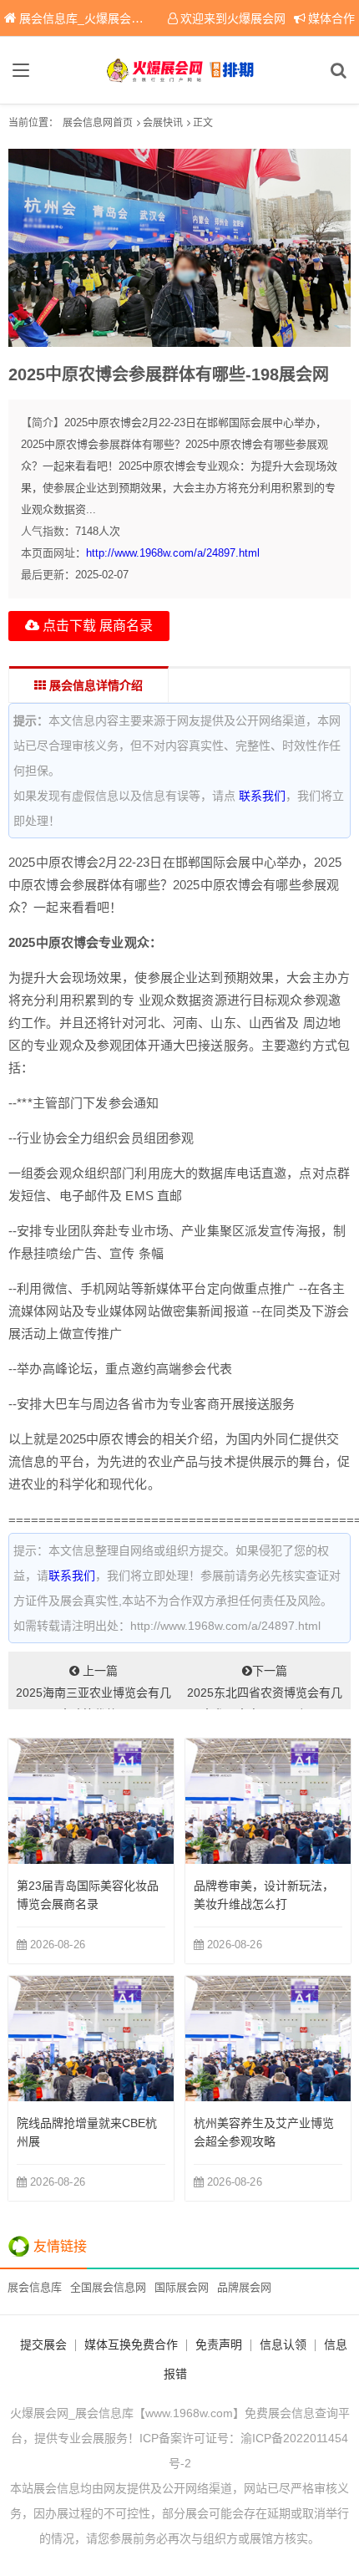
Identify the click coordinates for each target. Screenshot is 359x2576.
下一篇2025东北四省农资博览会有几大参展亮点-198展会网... (265, 1687)
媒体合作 (331, 18)
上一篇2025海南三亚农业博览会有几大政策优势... (94, 1687)
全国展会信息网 (108, 2287)
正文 (203, 123)
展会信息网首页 (98, 123)
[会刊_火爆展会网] (180, 70)
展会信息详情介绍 (94, 685)
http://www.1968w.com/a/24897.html (173, 553)
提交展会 (43, 2344)
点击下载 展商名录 (96, 626)
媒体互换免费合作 (131, 2344)
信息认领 (283, 2344)
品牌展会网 (244, 2287)
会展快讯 (163, 123)
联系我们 (262, 796)
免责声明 (219, 2344)
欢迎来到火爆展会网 (233, 18)
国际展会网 (182, 2287)
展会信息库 (35, 2287)
